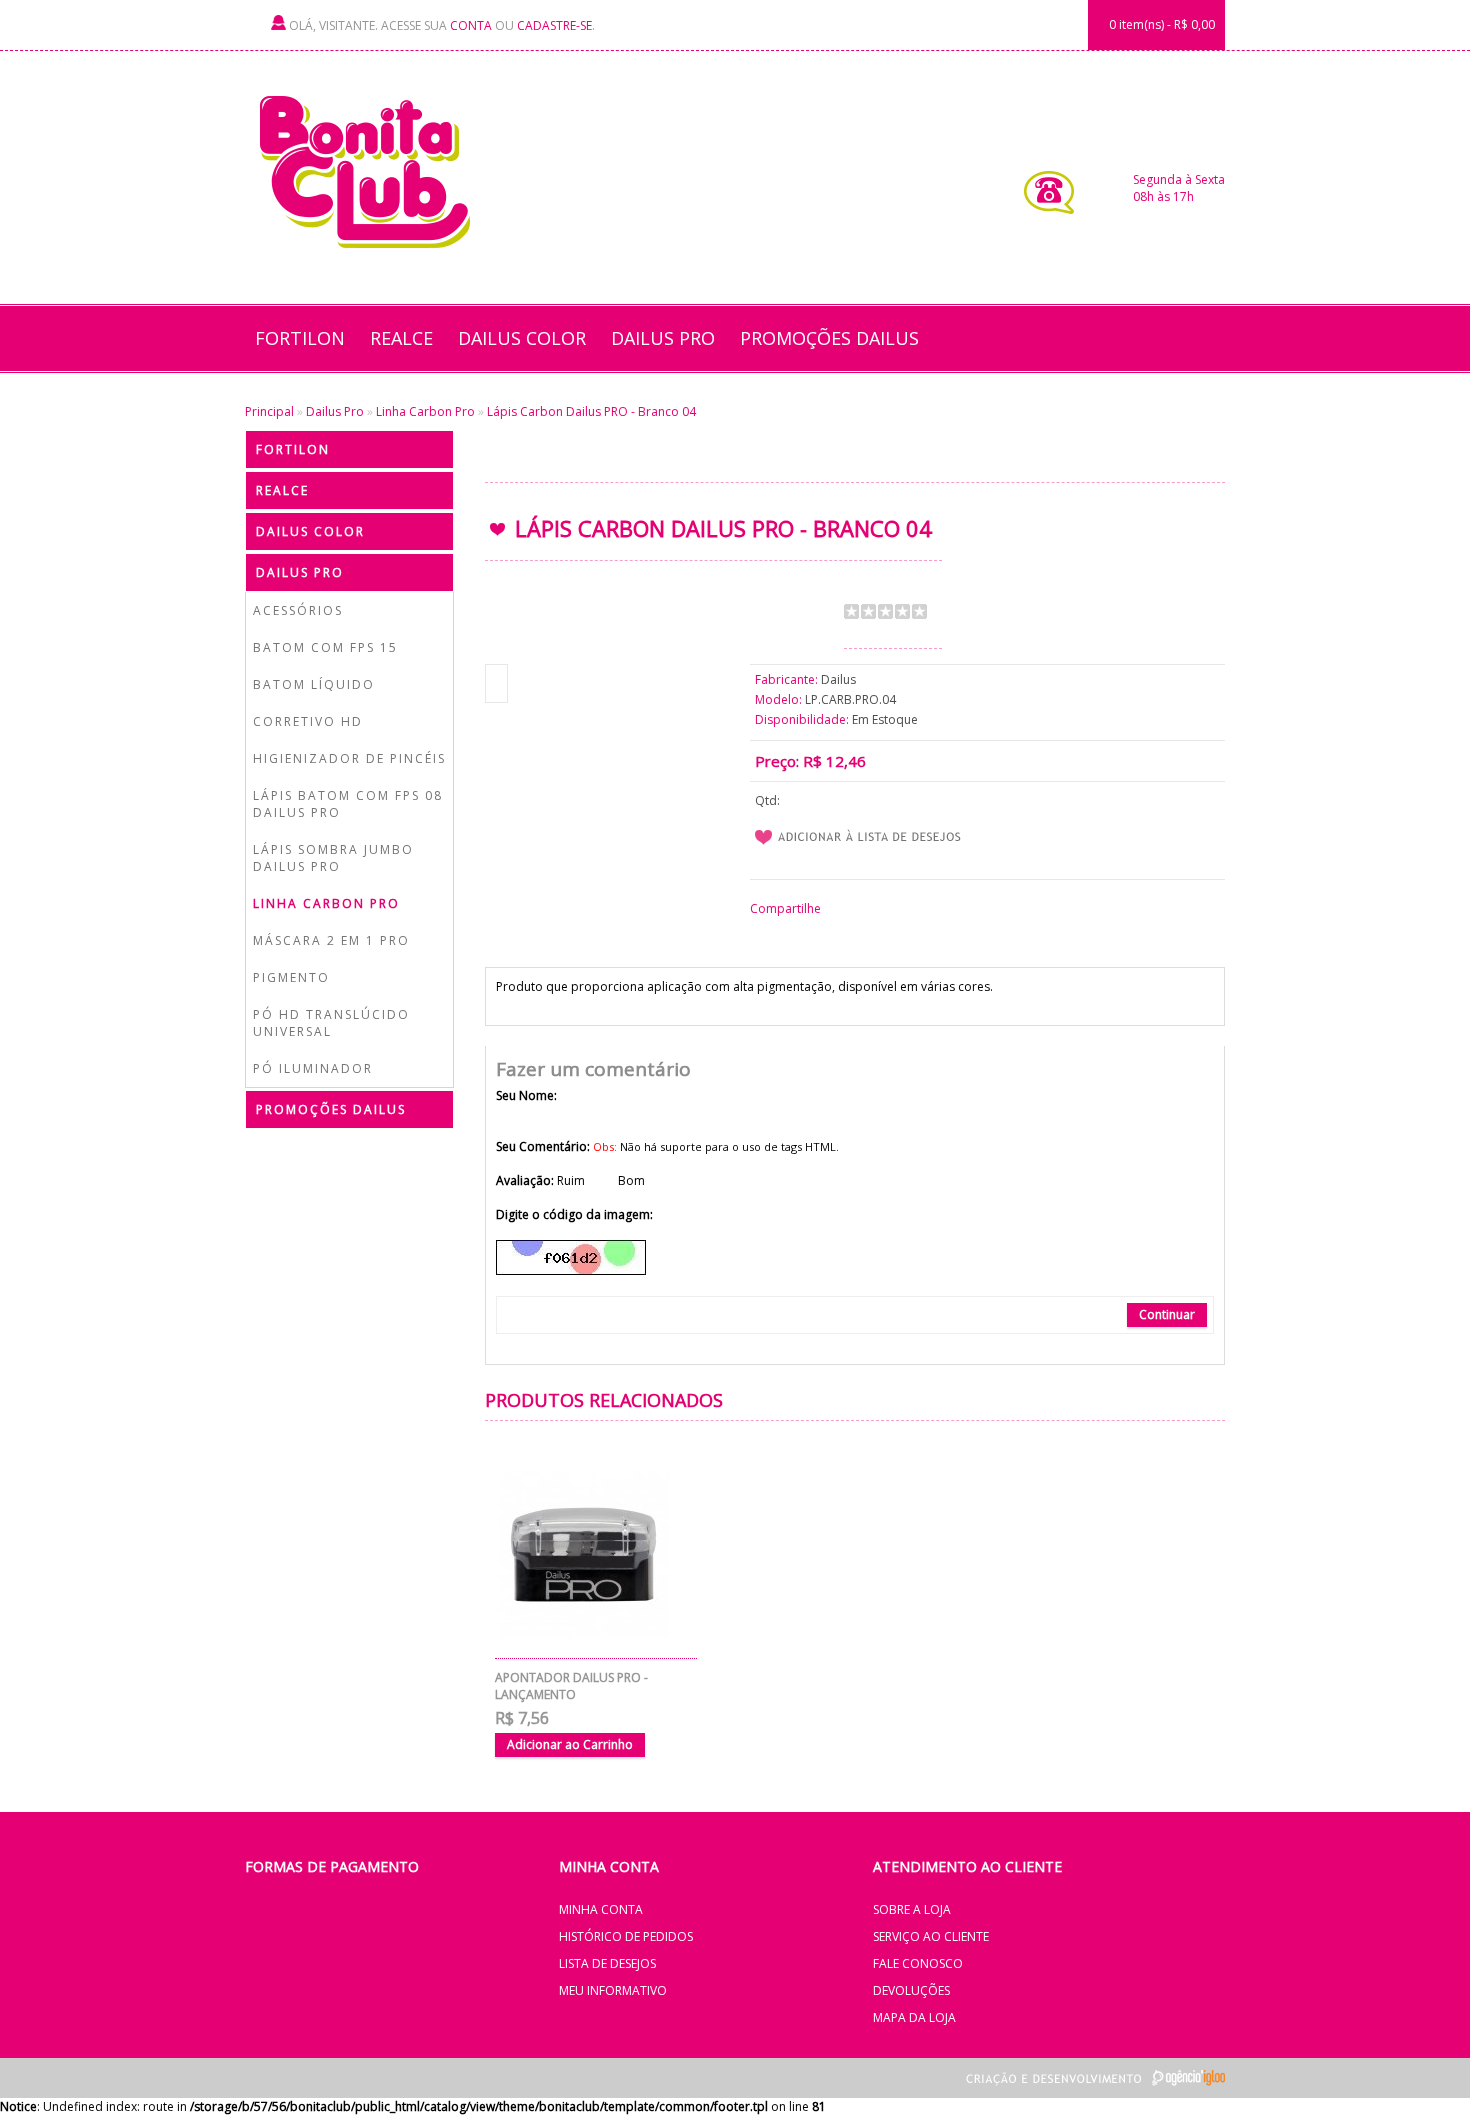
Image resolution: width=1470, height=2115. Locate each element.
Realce (401, 338)
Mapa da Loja (914, 2017)
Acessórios (298, 610)
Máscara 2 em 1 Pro (331, 940)
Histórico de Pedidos (626, 1936)
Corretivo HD (308, 721)
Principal (269, 411)
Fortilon (300, 338)
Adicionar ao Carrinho (570, 1744)
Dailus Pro (663, 338)
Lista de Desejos (607, 1963)
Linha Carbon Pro (425, 411)
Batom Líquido (314, 684)
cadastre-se (554, 25)
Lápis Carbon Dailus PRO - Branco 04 (591, 411)
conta (471, 25)
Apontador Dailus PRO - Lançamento (571, 1686)
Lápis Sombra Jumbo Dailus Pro (333, 858)
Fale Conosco (918, 1963)
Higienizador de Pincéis (349, 758)
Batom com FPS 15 (325, 647)
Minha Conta (601, 1909)
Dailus (838, 679)
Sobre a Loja (912, 1909)
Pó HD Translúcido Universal (331, 1023)
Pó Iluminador (313, 1068)
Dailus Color (522, 338)
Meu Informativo (613, 1990)
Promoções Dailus (829, 338)
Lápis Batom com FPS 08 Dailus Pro (348, 804)
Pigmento (291, 977)
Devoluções (911, 1990)
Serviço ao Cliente (931, 1936)
